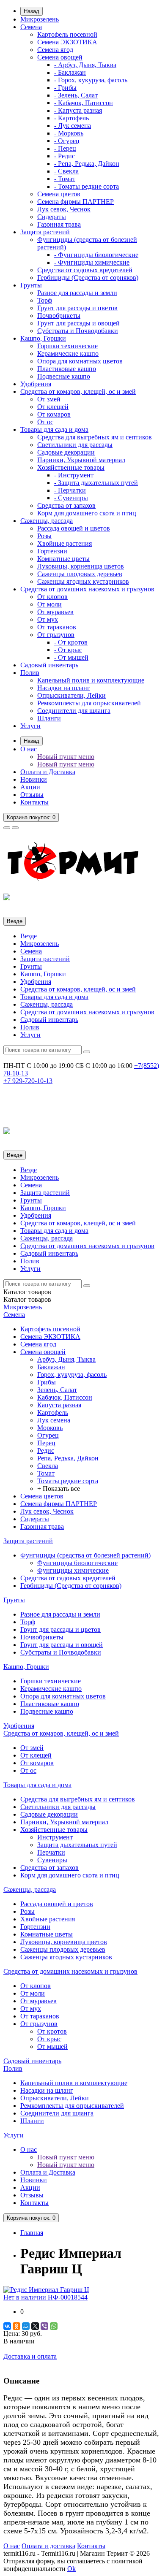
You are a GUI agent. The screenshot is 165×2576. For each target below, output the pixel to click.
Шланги (49, 718)
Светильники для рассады (75, 445)
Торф (45, 300)
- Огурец (67, 141)
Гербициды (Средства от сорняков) (88, 278)
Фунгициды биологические (77, 1563)
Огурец (48, 1435)
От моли (49, 604)
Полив (30, 673)
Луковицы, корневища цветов (81, 566)
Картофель (53, 1413)
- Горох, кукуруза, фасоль (91, 80)
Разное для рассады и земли (77, 293)
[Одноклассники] (16, 2326)
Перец (46, 1443)
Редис (46, 1451)
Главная (32, 2233)
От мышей (52, 2046)
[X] (35, 2326)
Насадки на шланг (64, 688)
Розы (44, 536)
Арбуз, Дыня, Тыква (66, 1359)
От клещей (53, 407)
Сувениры (52, 1860)
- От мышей (71, 657)
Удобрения (36, 384)
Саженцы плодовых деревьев (80, 574)
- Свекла (66, 171)
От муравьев (55, 612)
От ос (45, 422)
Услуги (30, 726)
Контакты (34, 802)
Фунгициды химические (73, 1570)
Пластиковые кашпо (67, 369)
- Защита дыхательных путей (96, 483)
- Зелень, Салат (76, 95)
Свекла (48, 1466)
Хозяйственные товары (71, 467)
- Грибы (65, 88)
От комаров (54, 414)
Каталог (27, 1299)
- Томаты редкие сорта (87, 186)
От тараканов (57, 627)
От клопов (52, 597)
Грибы (47, 1382)
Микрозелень (40, 19)
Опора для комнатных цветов (80, 361)
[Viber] (44, 2326)
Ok (71, 2569)
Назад (32, 11)
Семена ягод (55, 50)
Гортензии (52, 551)
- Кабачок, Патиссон (84, 103)
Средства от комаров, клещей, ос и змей (78, 391)
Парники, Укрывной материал (81, 460)
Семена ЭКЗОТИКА (67, 42)
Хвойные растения (65, 543)
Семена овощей (60, 57)
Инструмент (55, 1837)
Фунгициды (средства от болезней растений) (85, 1555)
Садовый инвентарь (49, 665)
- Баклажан (70, 72)
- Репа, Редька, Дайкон (87, 164)
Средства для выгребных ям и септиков (95, 437)
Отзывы (32, 795)
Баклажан (51, 1367)
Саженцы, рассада (47, 521)
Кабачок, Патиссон (65, 1397)
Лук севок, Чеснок (64, 209)
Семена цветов (59, 194)
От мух (48, 619)
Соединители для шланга (74, 711)
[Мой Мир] (26, 2326)
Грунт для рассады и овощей (78, 323)
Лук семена (54, 1420)
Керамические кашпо (68, 353)
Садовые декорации (66, 452)
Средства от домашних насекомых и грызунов (87, 589)
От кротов (52, 2031)
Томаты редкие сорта (68, 1481)
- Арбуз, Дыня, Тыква (85, 65)
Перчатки (51, 1852)
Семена (31, 27)
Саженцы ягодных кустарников (83, 581)
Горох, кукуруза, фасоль (72, 1375)
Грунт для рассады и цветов (77, 308)
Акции (30, 787)
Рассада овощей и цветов (74, 528)
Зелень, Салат (57, 1390)
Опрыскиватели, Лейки (71, 695)
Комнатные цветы (63, 559)
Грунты (31, 285)
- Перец (65, 148)
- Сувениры (71, 498)
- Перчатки (70, 490)
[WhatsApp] (54, 2326)
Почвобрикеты (59, 316)
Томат (46, 1473)
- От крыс (68, 650)
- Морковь (69, 133)
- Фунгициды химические (92, 262)
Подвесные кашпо (64, 376)
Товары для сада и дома (54, 429)
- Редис (65, 156)
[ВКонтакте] (7, 2326)
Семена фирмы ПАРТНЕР (76, 202)
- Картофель (71, 118)
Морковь (50, 1428)
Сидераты (52, 217)
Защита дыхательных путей (77, 1845)
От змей (49, 399)
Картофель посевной (67, 34)
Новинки (34, 779)
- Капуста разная (78, 110)
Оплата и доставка (48, 2546)
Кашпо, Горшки (43, 338)
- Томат (65, 179)
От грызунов (56, 635)
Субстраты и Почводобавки (78, 331)
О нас (29, 749)
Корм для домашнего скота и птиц (87, 513)
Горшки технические (67, 346)
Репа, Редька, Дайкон (68, 1458)
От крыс (49, 2039)
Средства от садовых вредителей (85, 270)
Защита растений (45, 232)
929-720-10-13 (28, 1081)
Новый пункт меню (66, 757)
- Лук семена (73, 126)
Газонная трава (59, 224)
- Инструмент (74, 475)
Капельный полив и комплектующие (91, 680)
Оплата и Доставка (48, 772)
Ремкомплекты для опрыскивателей (89, 703)
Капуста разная (59, 1405)
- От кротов (71, 642)
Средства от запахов (66, 505)
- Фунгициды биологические (96, 255)
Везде (29, 936)
